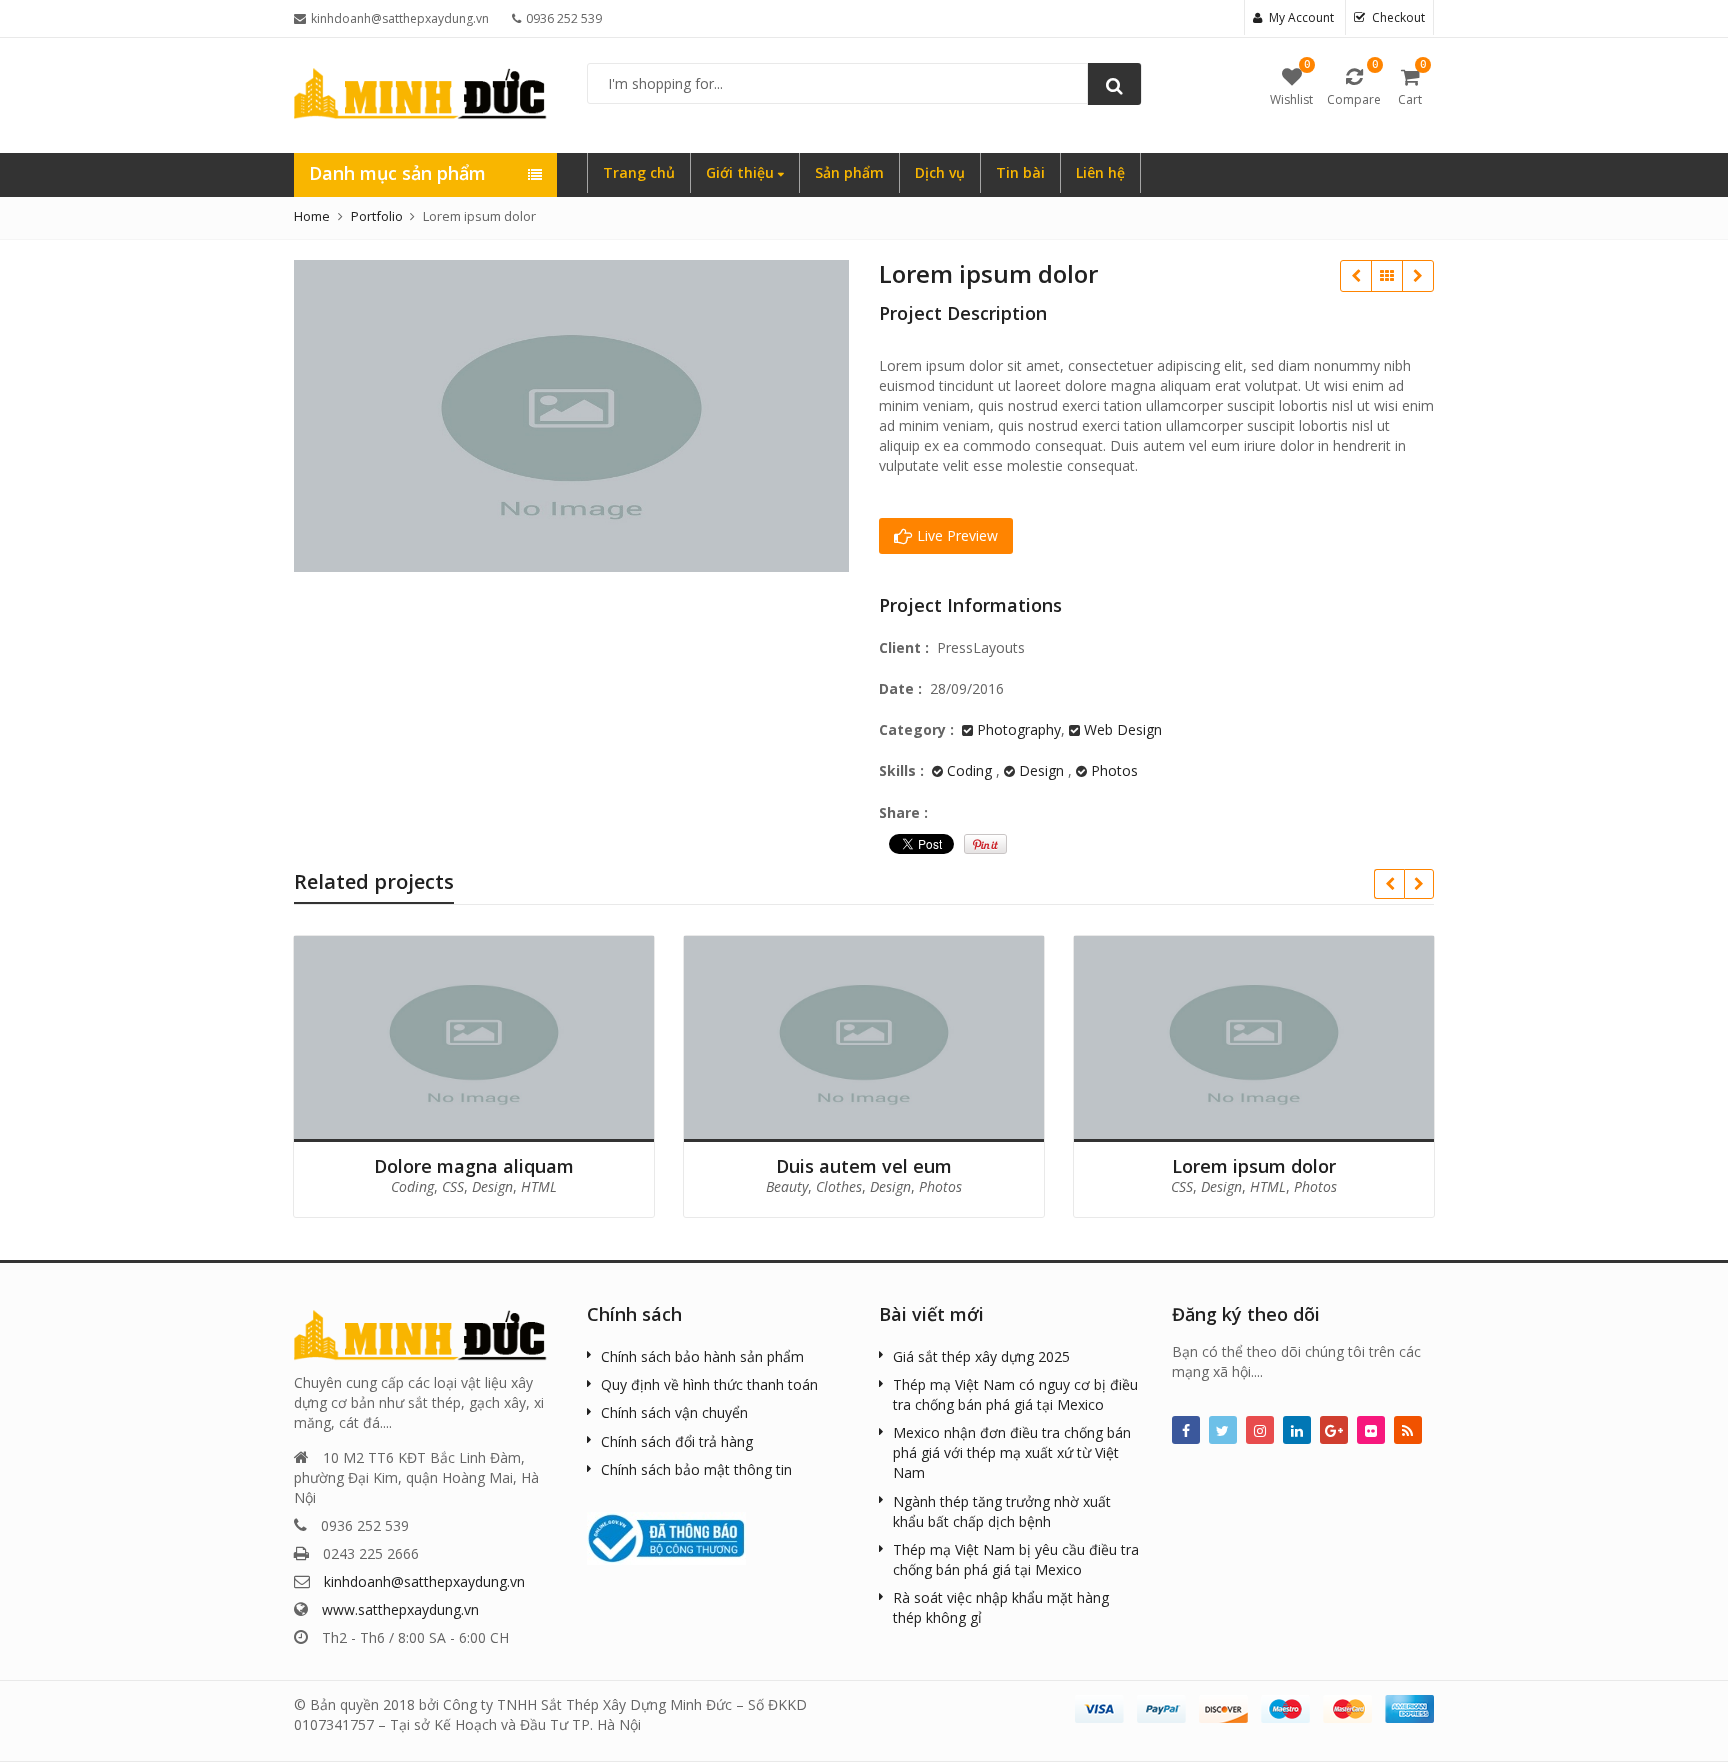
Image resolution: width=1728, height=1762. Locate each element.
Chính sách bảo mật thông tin (696, 1469)
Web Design (1123, 729)
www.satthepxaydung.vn (400, 1609)
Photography (1019, 729)
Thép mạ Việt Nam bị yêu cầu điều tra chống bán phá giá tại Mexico (1016, 1559)
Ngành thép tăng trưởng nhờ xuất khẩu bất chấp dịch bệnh (1002, 1511)
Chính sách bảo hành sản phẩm (702, 1356)
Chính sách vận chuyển (674, 1412)
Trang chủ (639, 172)
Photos (1114, 770)
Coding (969, 770)
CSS (453, 1186)
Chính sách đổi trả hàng (677, 1441)
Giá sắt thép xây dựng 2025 (981, 1356)
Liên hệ (1100, 172)
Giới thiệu (742, 172)
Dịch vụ (940, 172)
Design (1041, 770)
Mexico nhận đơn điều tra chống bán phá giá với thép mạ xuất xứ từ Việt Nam (1012, 1452)
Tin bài (1020, 172)
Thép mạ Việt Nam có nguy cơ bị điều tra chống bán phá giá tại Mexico (1015, 1394)
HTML (539, 1186)
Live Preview (955, 535)
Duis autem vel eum (1356, 276)
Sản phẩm (849, 172)
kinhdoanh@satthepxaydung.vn (424, 1581)
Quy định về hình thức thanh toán (709, 1384)
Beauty (787, 1186)
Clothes (839, 1186)
